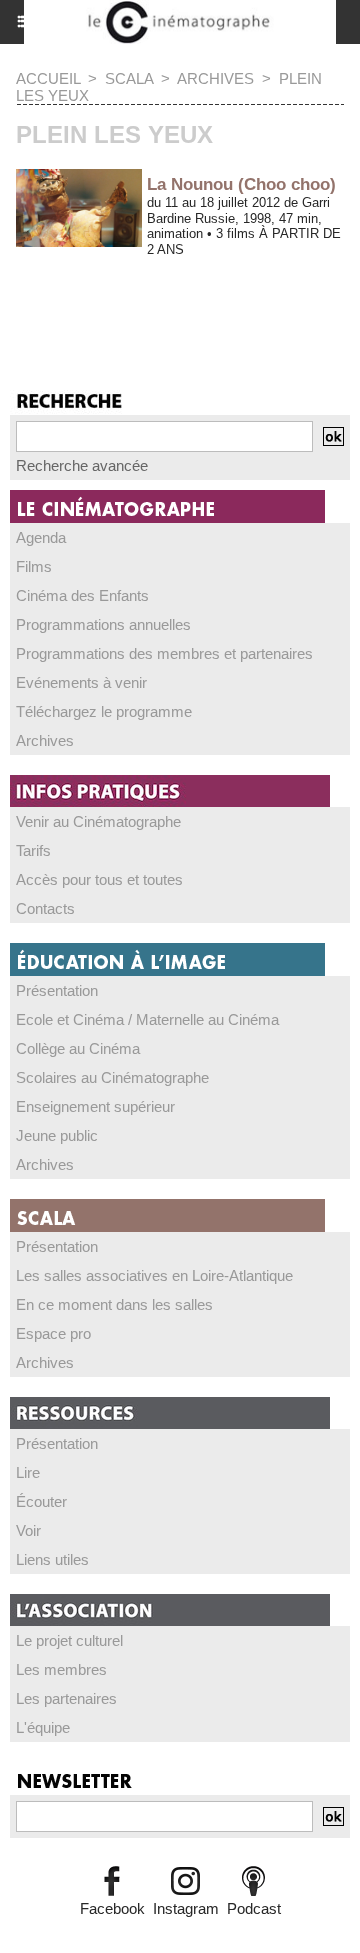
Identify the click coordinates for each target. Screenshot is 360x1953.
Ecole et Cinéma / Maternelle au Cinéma (147, 1019)
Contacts (45, 908)
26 (111, 297)
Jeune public (57, 1135)
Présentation (57, 990)
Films (34, 566)
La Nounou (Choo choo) (241, 184)
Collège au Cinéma (78, 1048)
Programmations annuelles (103, 624)
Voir (28, 1530)
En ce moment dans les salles (114, 1304)
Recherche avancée (82, 465)
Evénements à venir (81, 682)
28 (179, 297)
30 (247, 297)
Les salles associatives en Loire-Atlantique (154, 1275)
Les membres (61, 1669)
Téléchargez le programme (104, 711)
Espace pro (53, 1333)
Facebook (112, 1908)
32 (315, 297)
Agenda (41, 537)
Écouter (41, 1501)
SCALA (129, 78)
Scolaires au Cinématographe (112, 1077)
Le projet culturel (69, 1640)
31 (281, 297)
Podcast (254, 1908)
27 (145, 297)
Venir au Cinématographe (98, 821)
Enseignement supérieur (95, 1106)
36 (85, 320)
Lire (28, 1472)
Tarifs (33, 850)
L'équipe (43, 1727)
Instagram (186, 1908)
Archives (215, 78)
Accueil (48, 78)
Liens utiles (52, 1559)
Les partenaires (66, 1698)
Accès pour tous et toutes (99, 879)
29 (213, 297)
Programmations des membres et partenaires (164, 653)
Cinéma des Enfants (82, 595)
